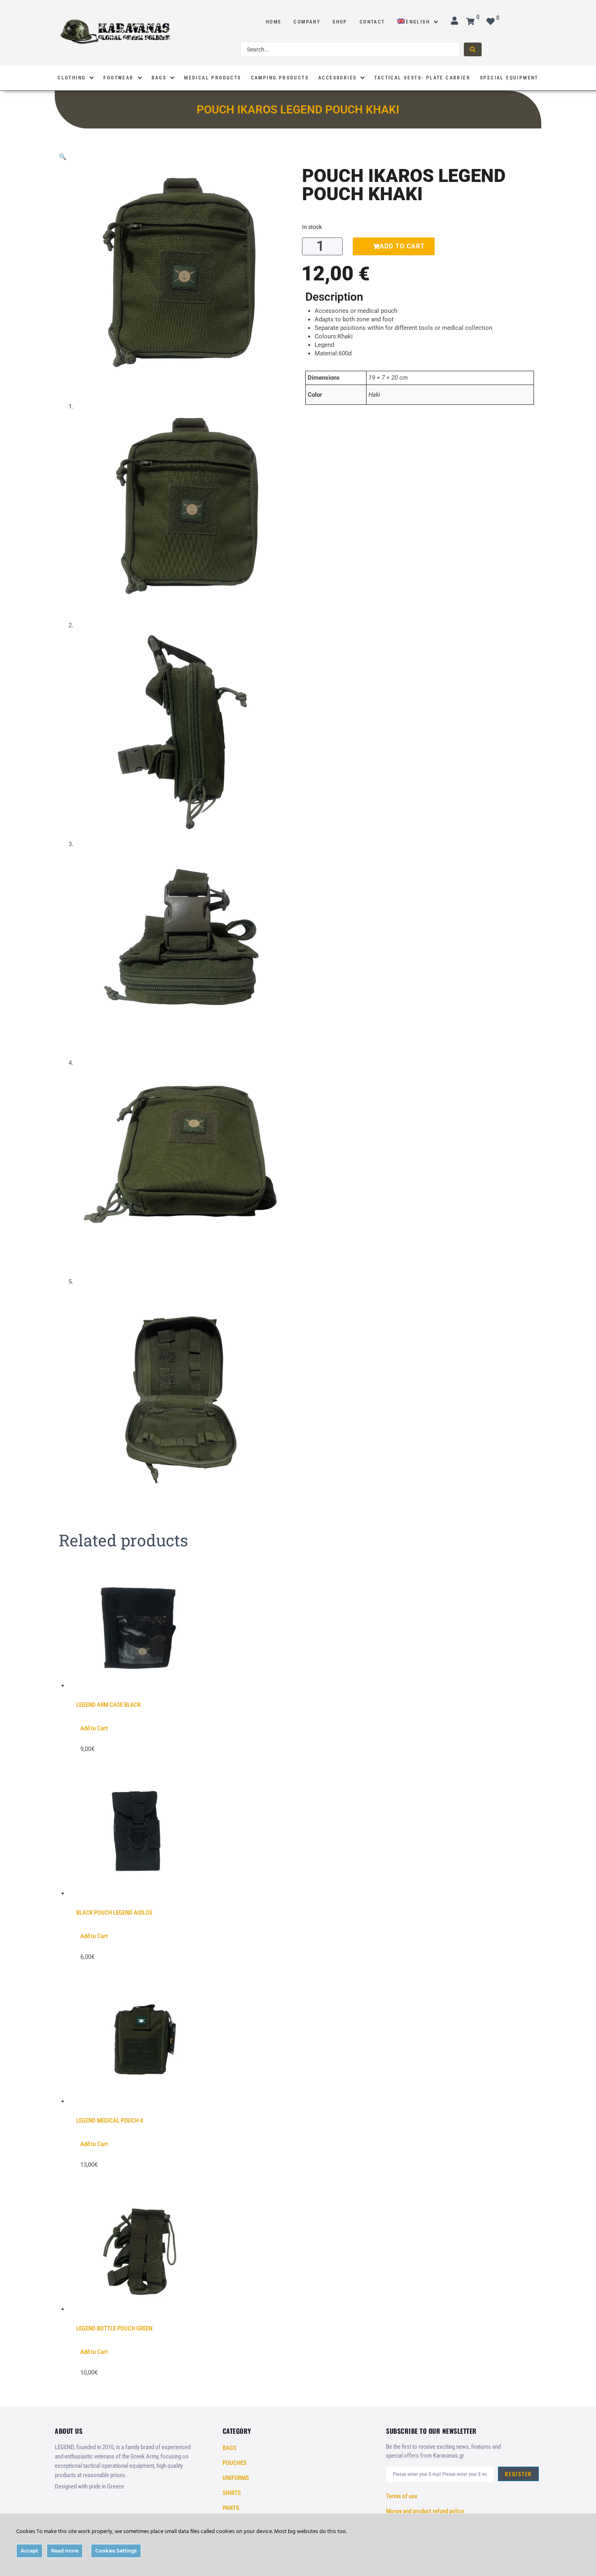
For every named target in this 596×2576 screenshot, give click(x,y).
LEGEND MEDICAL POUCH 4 (110, 2121)
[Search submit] (473, 49)
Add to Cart (94, 1728)
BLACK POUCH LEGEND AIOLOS (114, 1913)
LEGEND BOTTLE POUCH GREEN (114, 2328)
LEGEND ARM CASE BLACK (108, 1705)
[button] (63, 157)
